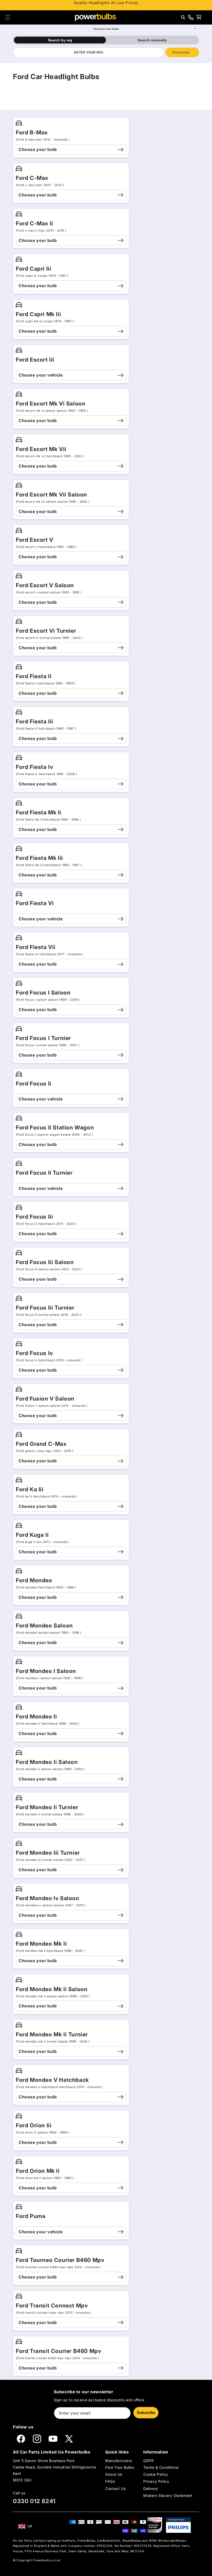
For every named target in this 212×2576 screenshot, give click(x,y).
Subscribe (146, 2413)
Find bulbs (181, 52)
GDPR (148, 2461)
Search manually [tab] (152, 40)
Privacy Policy (156, 2481)
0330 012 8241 (34, 2501)
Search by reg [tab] (60, 40)
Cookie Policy (156, 2474)
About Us (114, 2474)
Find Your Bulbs (120, 2467)
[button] (8, 17)
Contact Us (115, 2489)
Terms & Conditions (161, 2467)
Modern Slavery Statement (168, 2495)
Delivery (151, 2489)
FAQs (110, 2481)
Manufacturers (119, 2461)
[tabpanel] (106, 52)
